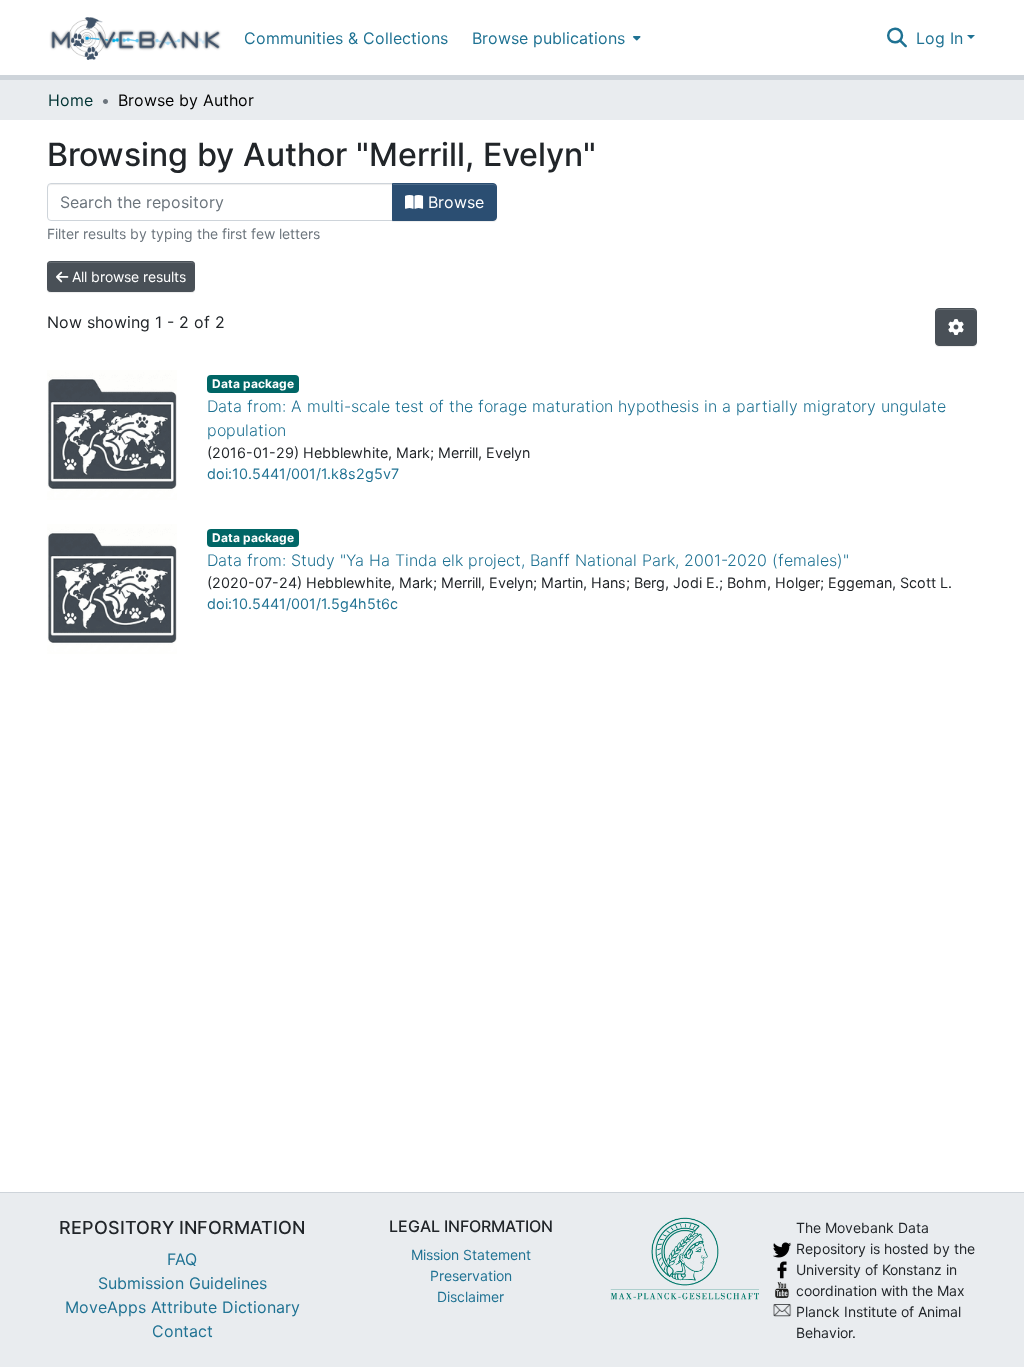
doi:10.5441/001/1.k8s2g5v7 (303, 473)
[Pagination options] (956, 327)
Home (70, 100)
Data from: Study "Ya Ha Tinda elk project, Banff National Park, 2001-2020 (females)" (528, 560)
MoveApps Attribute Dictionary (182, 1307)
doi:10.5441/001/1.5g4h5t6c (302, 603)
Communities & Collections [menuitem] (346, 38)
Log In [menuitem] (939, 38)
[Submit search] (897, 38)
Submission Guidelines (182, 1283)
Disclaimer (470, 1296)
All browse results (127, 276)
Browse (453, 202)
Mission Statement (471, 1254)
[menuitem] (554, 37)
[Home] (135, 38)
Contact (182, 1331)
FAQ (182, 1259)
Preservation (471, 1275)
